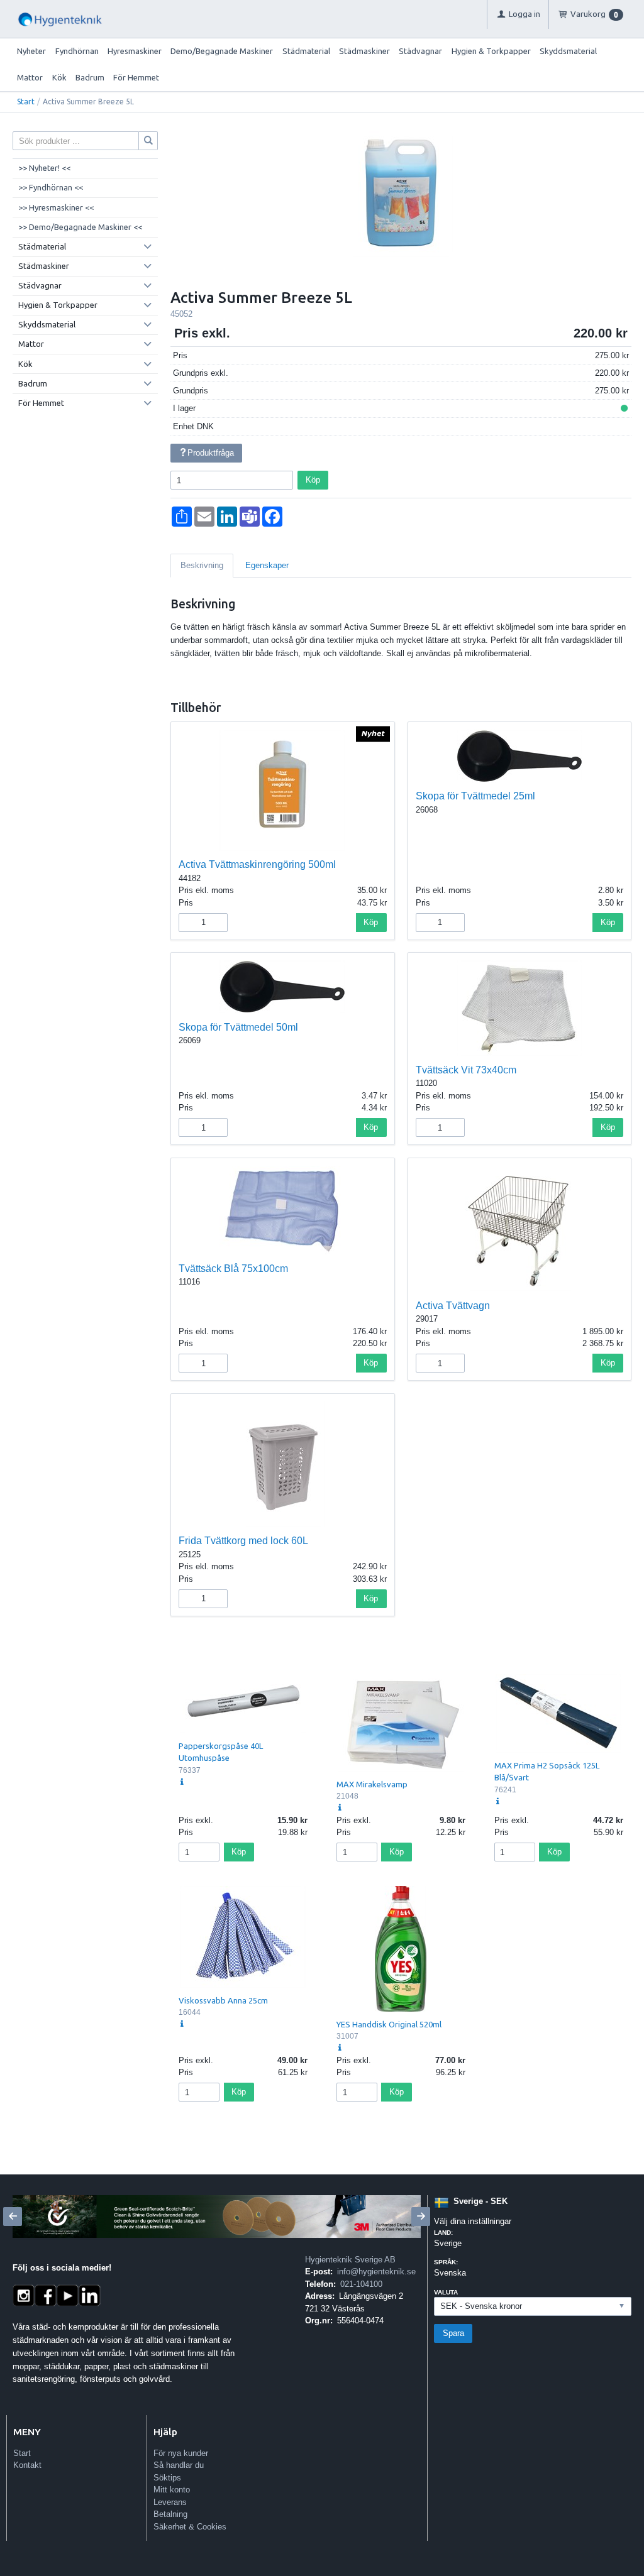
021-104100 (361, 2284)
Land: (443, 2233)
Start (26, 101)
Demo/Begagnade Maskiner (222, 51)
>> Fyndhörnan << (51, 187)
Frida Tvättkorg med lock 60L (243, 1541)
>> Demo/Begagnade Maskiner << (80, 227)
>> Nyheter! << (44, 168)
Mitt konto (172, 2490)
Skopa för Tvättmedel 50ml (238, 1027)
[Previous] (13, 2217)
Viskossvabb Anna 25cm (223, 2000)
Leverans (170, 2502)
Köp (313, 480)
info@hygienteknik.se (376, 2272)
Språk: (446, 2262)
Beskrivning (202, 565)
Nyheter (31, 51)
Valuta (446, 2292)
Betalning (170, 2514)
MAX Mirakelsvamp (372, 1784)
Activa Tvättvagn (453, 1306)
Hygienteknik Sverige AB (350, 2260)
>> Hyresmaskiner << (56, 207)
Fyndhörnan (77, 51)
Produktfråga (211, 453)
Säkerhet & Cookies (190, 2527)
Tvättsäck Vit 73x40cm (466, 1070)
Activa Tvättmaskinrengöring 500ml (257, 864)
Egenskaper (267, 565)
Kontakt (27, 2465)
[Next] (421, 2217)
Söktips (167, 2478)
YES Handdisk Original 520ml (389, 2024)
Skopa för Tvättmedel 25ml (475, 796)
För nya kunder (181, 2453)
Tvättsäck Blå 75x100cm (233, 1269)
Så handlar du (179, 2465)
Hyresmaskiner (135, 51)
